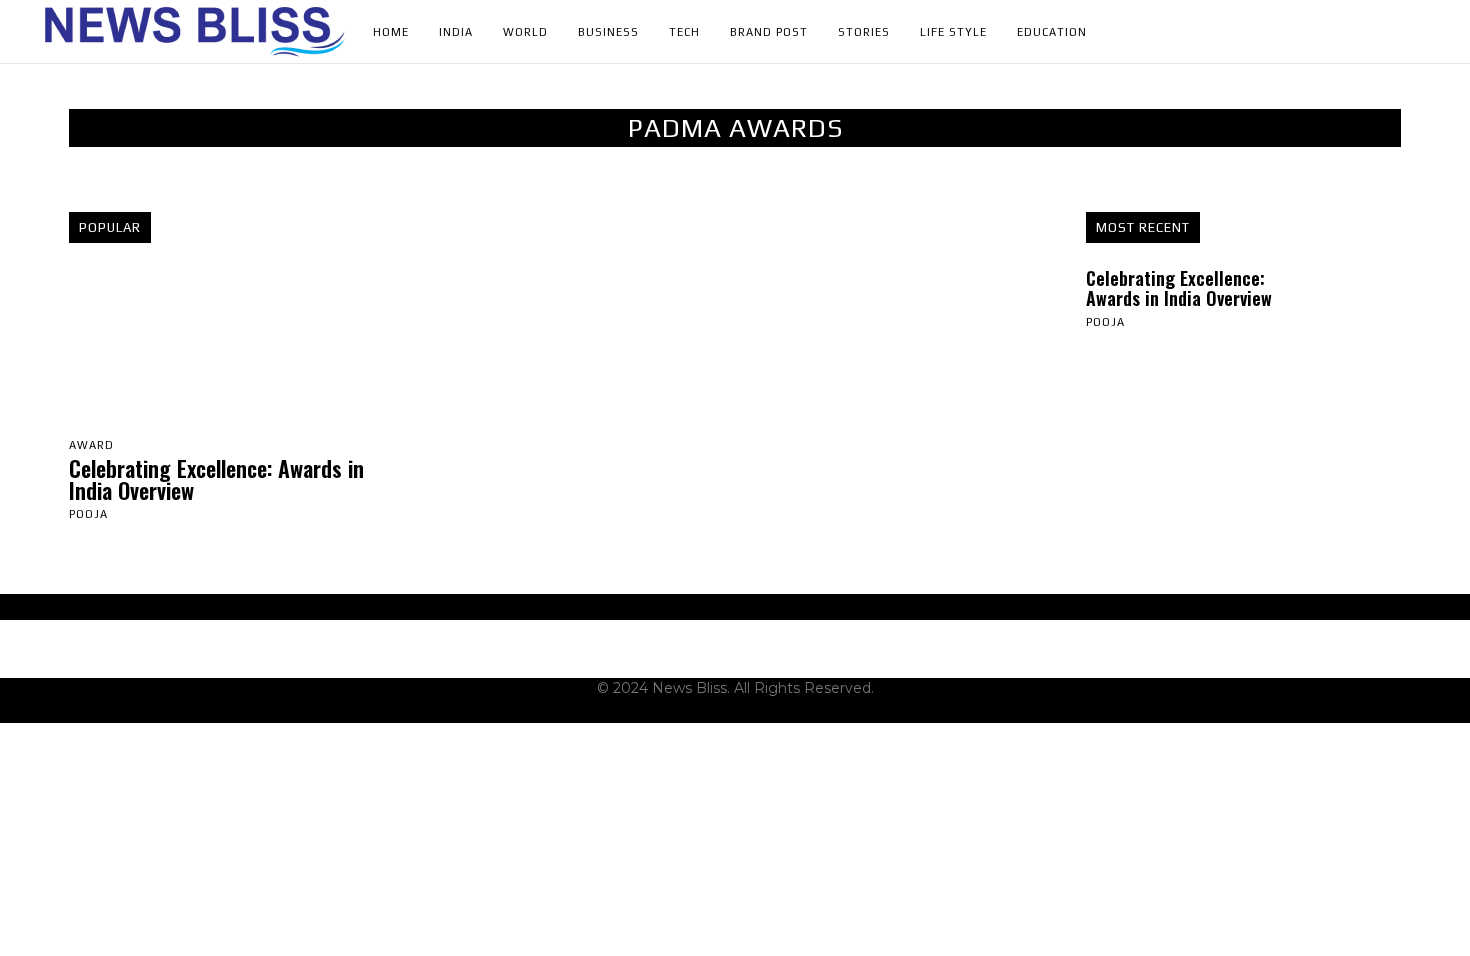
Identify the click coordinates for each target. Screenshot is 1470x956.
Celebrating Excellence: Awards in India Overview (216, 479)
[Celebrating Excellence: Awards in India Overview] (226, 348)
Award (91, 445)
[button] (1421, 32)
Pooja (88, 514)
